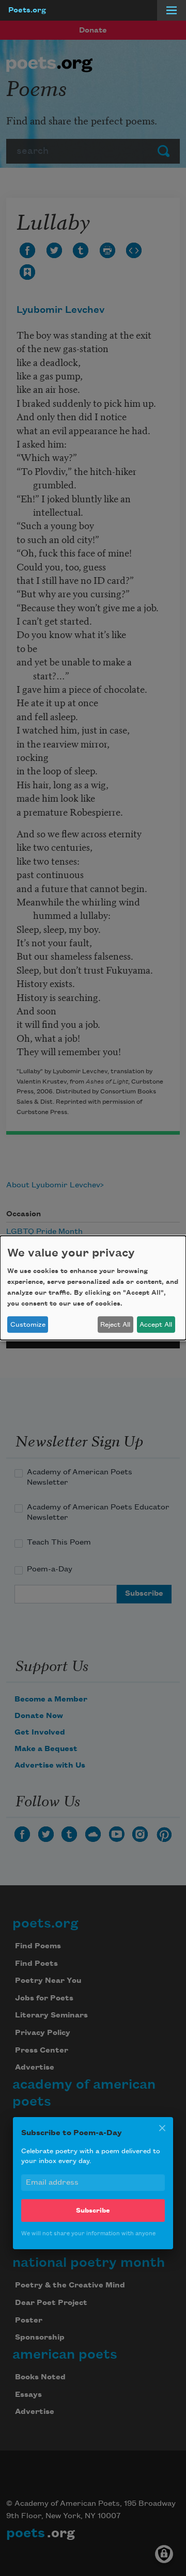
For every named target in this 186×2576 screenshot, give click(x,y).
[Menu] (172, 10)
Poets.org (27, 10)
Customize (28, 1325)
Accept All (156, 1325)
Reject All (115, 1325)
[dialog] (93, 1288)
